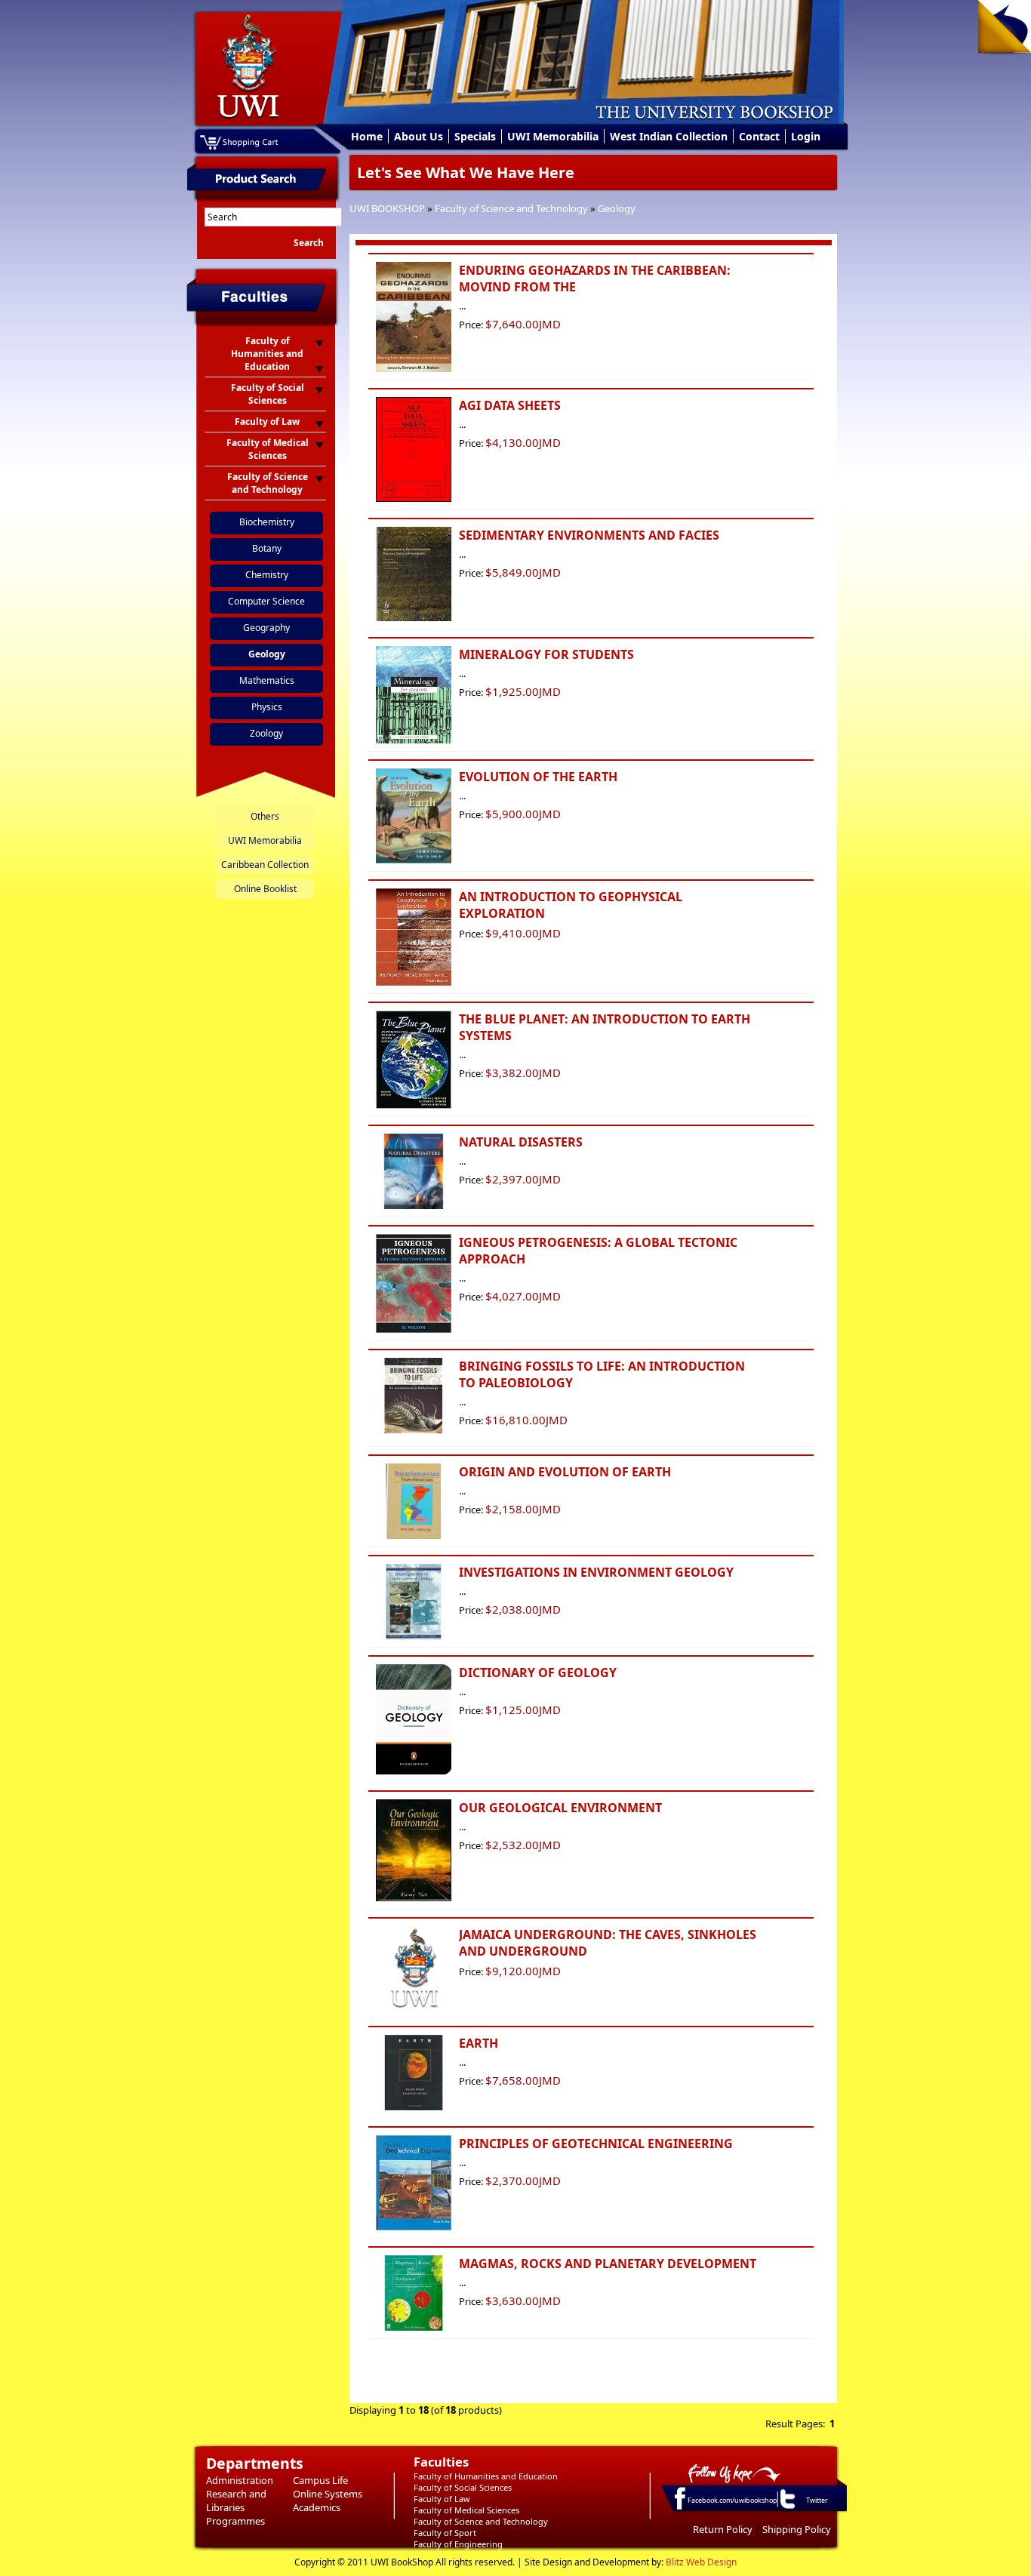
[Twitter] (786, 2508)
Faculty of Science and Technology (511, 208)
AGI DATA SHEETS (510, 405)
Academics (317, 2507)
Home (367, 136)
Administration (240, 2480)
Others (265, 816)
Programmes (235, 2521)
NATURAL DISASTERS (521, 1142)
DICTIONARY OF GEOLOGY (538, 1673)
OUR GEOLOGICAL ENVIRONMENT (560, 1808)
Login (806, 136)
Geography (266, 628)
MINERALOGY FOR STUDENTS (546, 654)
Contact (759, 136)
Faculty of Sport (445, 2533)
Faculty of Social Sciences (463, 2487)
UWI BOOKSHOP (387, 208)
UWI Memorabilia (553, 136)
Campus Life (320, 2480)
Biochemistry (267, 522)
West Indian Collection (669, 136)
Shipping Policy (797, 2529)
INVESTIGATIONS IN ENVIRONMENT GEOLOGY (596, 1572)
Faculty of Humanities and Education (486, 2476)
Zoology (266, 733)
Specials (475, 136)
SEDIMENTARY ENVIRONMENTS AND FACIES (589, 535)
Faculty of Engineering (458, 2544)
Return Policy (723, 2529)
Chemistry (267, 575)
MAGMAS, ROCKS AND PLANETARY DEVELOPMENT (608, 2264)
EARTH (479, 2043)
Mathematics (267, 680)
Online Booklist (265, 889)
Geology (617, 208)
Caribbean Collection (265, 865)
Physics (267, 707)
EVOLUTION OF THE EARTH (538, 777)
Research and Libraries (236, 2501)
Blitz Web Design (701, 2562)
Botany (267, 548)
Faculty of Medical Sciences (466, 2510)
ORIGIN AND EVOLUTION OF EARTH (565, 1472)
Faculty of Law (442, 2499)
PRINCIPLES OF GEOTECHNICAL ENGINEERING (596, 2144)
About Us (419, 136)
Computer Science (266, 601)
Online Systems (328, 2494)
